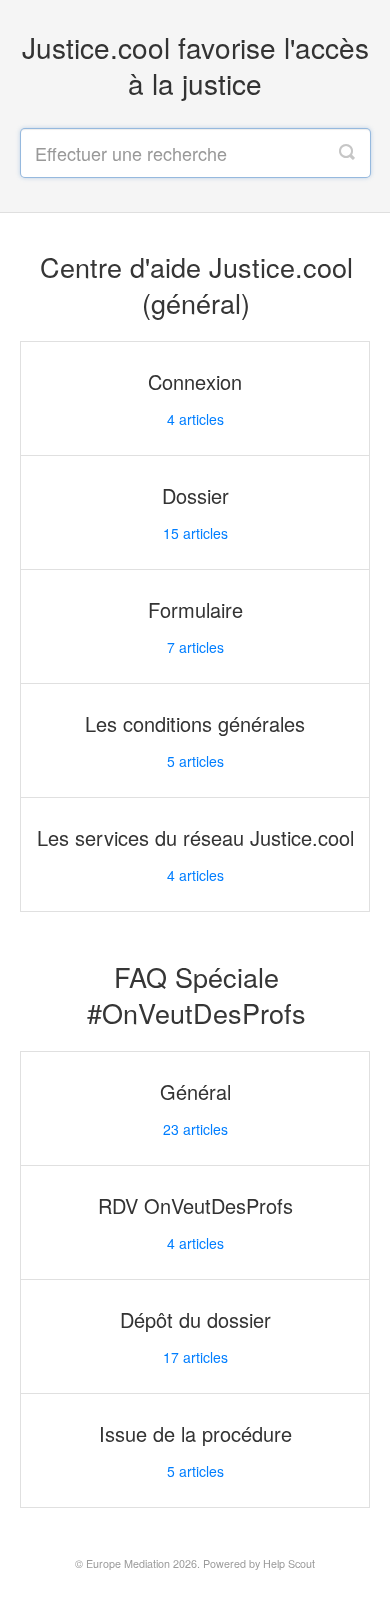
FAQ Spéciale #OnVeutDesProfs (196, 994)
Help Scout (289, 1563)
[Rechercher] (347, 153)
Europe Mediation (128, 1563)
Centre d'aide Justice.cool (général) (196, 284)
